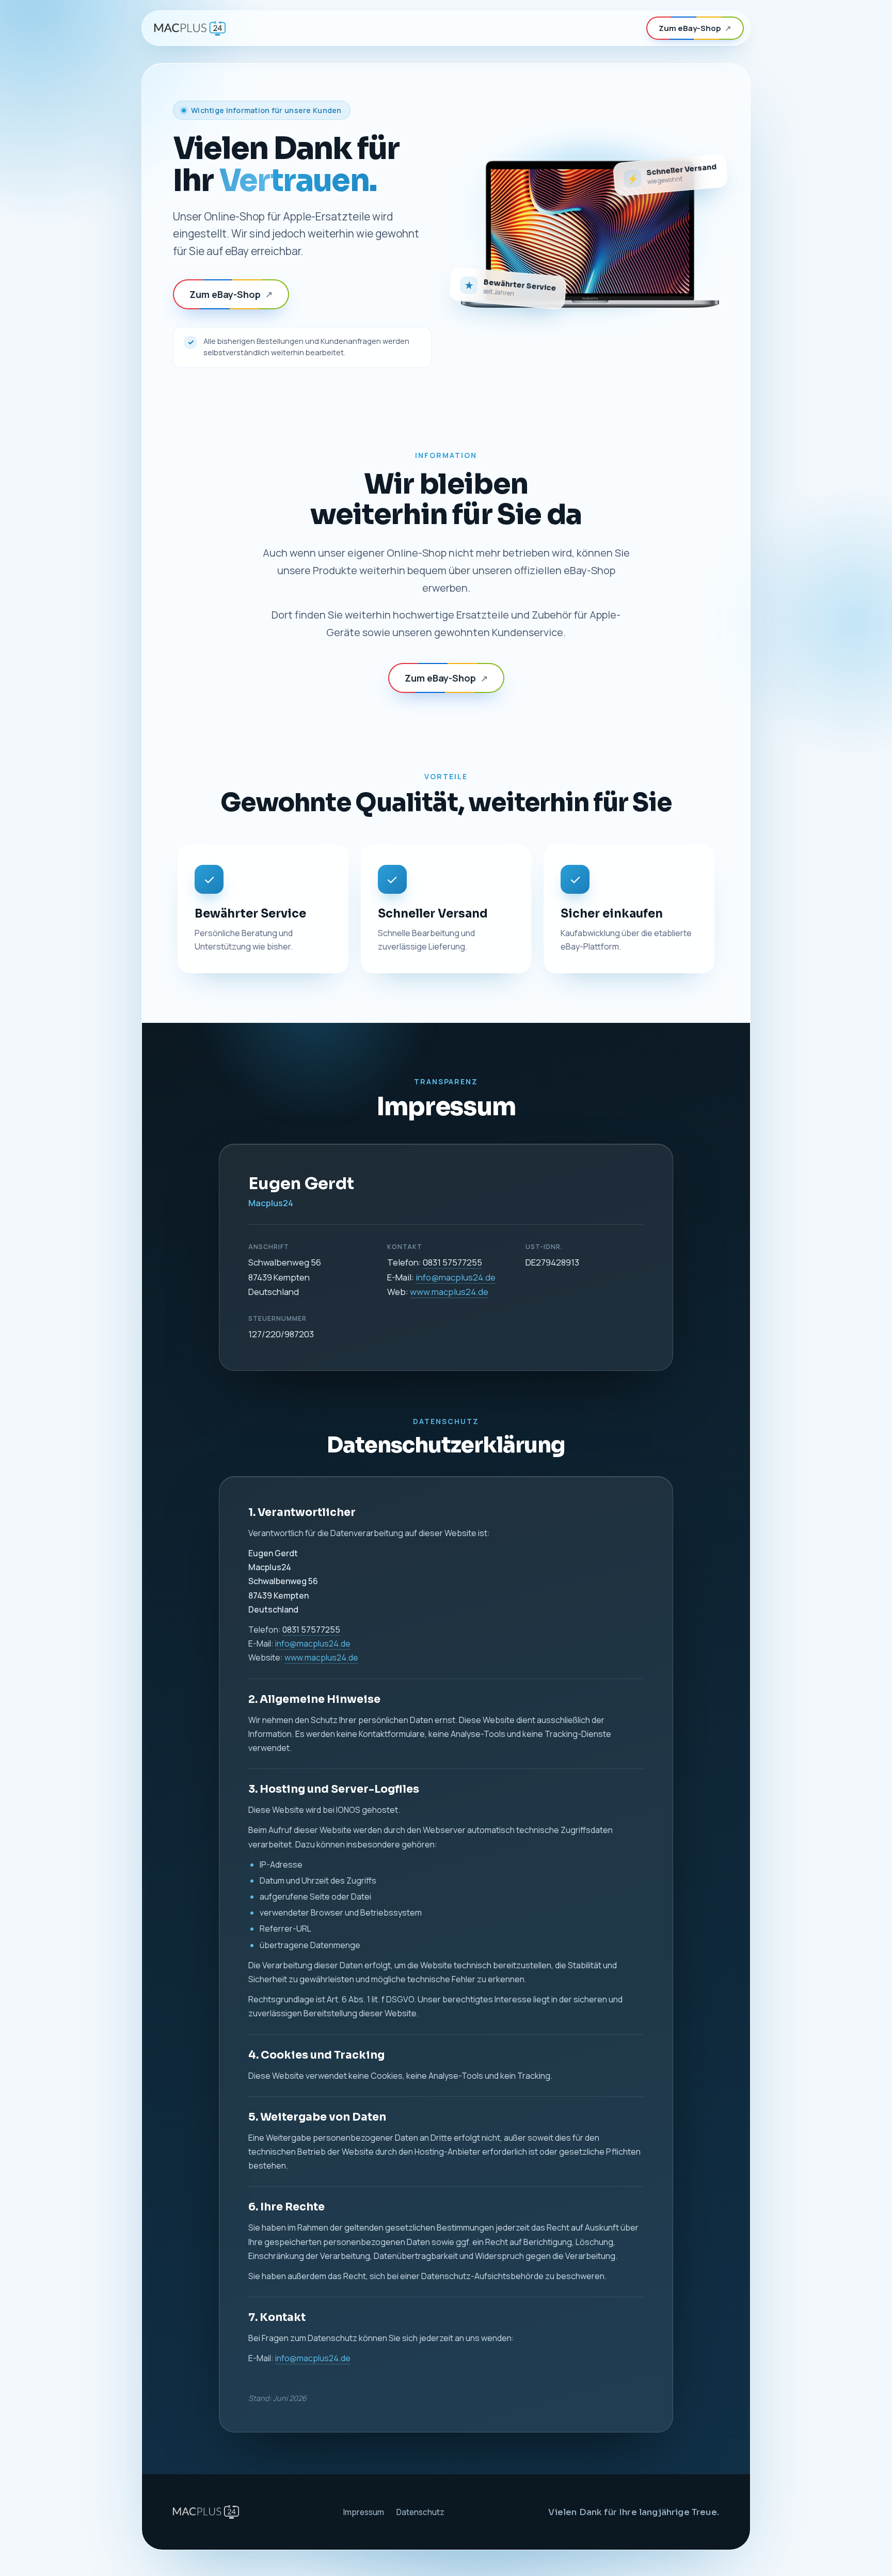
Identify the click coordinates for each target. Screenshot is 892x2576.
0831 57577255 (452, 1262)
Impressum (363, 2512)
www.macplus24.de (449, 1292)
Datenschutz (420, 2512)
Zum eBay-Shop (695, 28)
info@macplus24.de (456, 1277)
